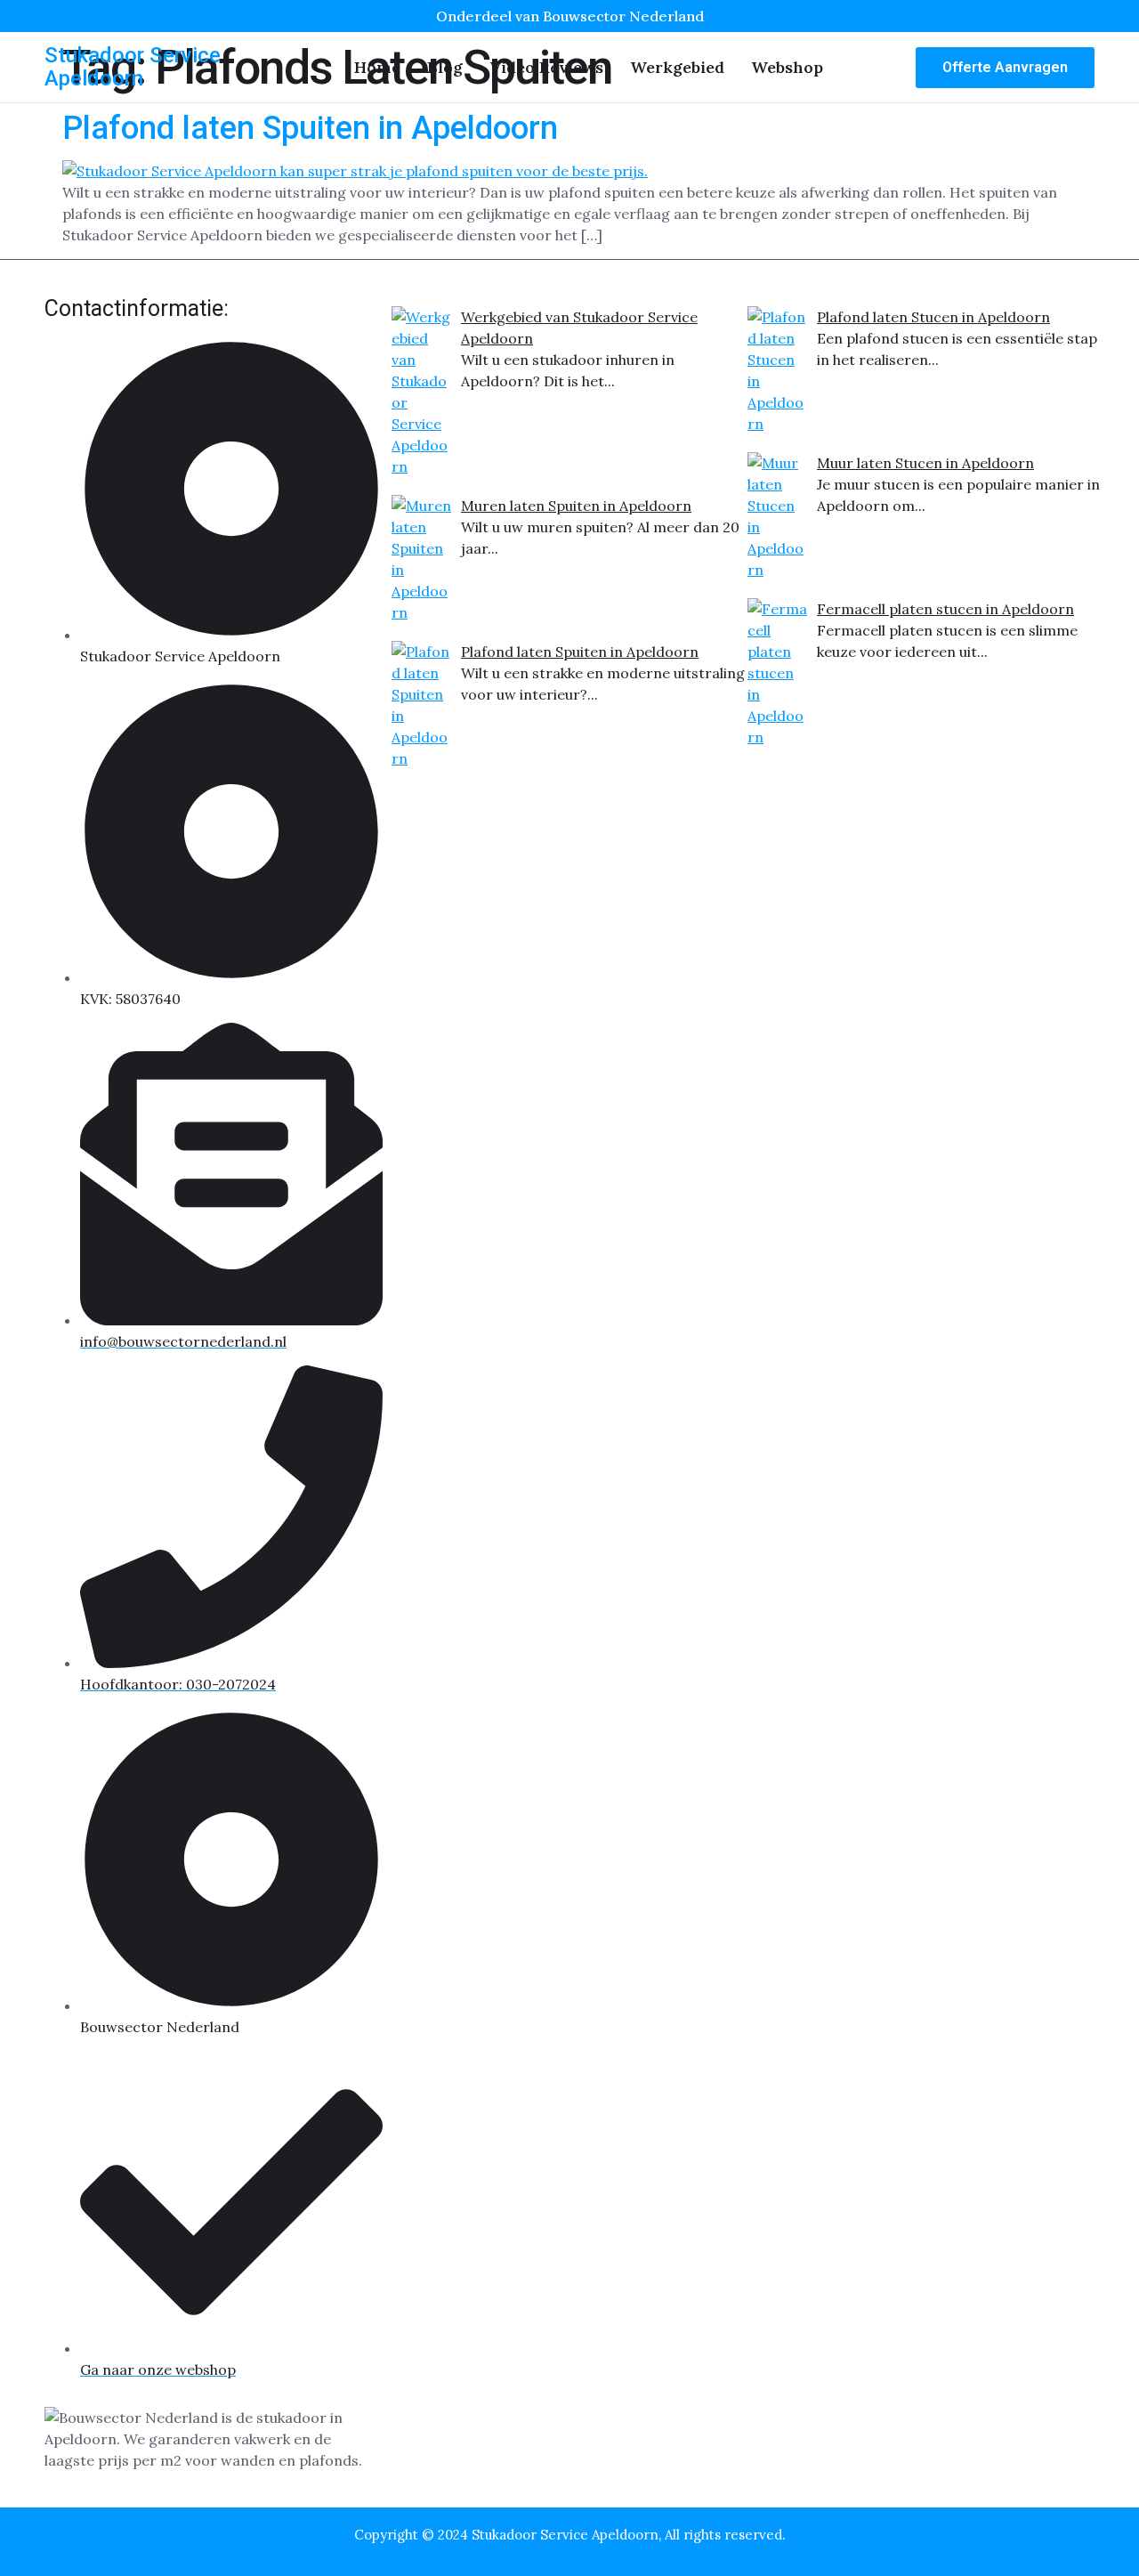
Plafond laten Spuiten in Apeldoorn (310, 128)
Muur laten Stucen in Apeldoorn (925, 463)
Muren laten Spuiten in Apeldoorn (576, 506)
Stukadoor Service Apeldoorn (133, 67)
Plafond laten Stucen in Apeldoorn (933, 317)
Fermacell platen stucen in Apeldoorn (945, 609)
